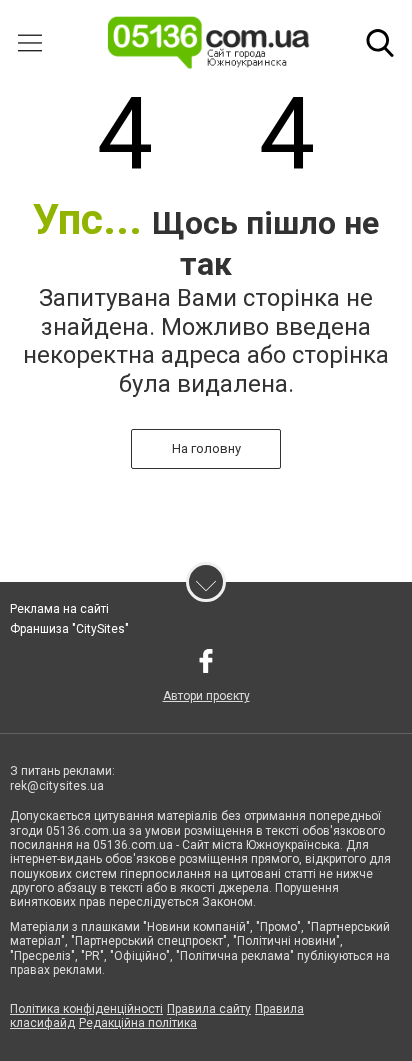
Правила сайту (209, 1009)
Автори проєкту (206, 696)
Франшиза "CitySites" (69, 629)
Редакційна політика (138, 1023)
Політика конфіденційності (86, 1009)
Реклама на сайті (59, 609)
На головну (206, 448)
